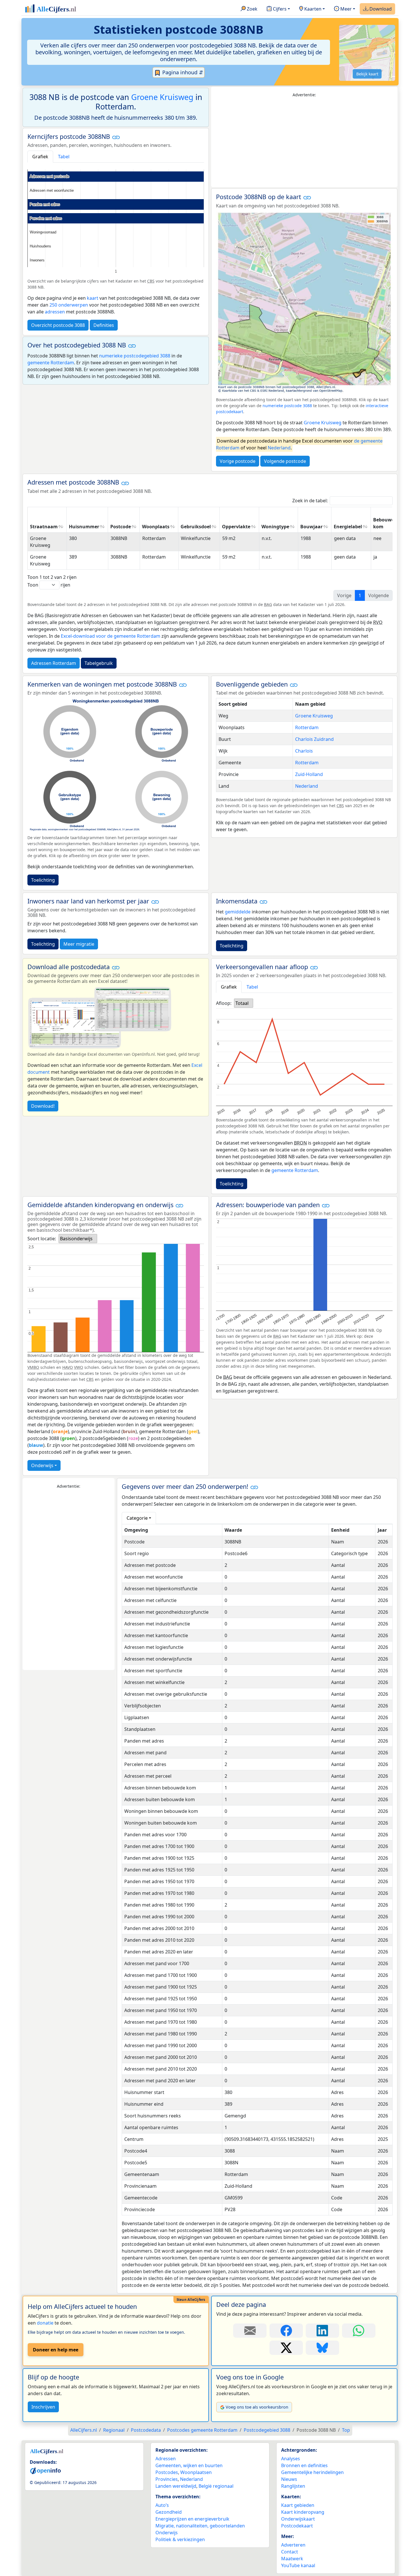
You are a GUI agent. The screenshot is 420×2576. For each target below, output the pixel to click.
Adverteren (293, 2545)
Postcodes (167, 2472)
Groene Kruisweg (162, 97)
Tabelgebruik (99, 663)
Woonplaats (156, 527)
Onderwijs (42, 1465)
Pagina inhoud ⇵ (182, 72)
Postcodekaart (297, 2526)
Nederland (279, 448)
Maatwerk (292, 2559)
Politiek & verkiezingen (180, 2539)
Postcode (121, 527)
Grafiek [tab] (40, 157)
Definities (104, 325)
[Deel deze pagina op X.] (286, 2348)
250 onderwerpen (69, 305)
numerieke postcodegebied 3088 (135, 356)
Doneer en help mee (56, 2350)
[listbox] (244, 1003)
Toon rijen (49, 585)
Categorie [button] (137, 1518)
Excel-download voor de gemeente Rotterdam (111, 636)
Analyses (291, 2459)
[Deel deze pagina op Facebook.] (286, 2331)
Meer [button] (345, 9)
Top (346, 2430)
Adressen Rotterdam (54, 663)
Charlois (304, 751)
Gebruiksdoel (196, 527)
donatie (45, 2323)
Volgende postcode (285, 461)
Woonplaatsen (196, 2472)
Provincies (167, 2479)
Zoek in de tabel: (310, 501)
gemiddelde (238, 912)
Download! (43, 1106)
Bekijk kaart (367, 74)
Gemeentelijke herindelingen (312, 2472)
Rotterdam (307, 727)
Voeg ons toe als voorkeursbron (257, 2407)
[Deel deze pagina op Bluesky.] (322, 2348)
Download (380, 9)
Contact (290, 2552)
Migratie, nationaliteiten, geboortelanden (200, 2526)
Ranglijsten (293, 2486)
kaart (93, 298)
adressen (55, 312)
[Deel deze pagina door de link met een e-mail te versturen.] (250, 2331)
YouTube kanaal (298, 2565)
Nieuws (289, 2479)
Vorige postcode (238, 461)
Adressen (166, 2459)
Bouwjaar (311, 527)
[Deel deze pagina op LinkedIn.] (322, 2331)
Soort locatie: (42, 1239)
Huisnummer (84, 527)
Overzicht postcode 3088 (58, 325)
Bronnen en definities (304, 2465)
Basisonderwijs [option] (76, 1239)
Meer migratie (79, 944)
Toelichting (43, 880)
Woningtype (275, 527)
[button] (116, 137)
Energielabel (348, 527)
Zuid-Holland (309, 774)
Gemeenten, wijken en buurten (189, 2465)
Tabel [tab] (64, 157)
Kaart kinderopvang (303, 2512)
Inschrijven (43, 2407)
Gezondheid (169, 2512)
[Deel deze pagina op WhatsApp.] (359, 2331)
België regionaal (216, 2486)
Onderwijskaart (298, 2519)
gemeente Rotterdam (51, 363)
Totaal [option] (242, 1003)
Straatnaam (44, 527)
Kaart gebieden (298, 2505)
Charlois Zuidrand (314, 739)
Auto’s (162, 2505)
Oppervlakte (236, 527)
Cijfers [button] (279, 9)
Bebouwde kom (385, 523)
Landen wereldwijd (176, 2486)
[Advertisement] (304, 143)
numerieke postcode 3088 (287, 406)
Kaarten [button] (312, 9)
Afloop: (224, 1003)
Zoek (252, 9)
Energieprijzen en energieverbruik (192, 2519)
